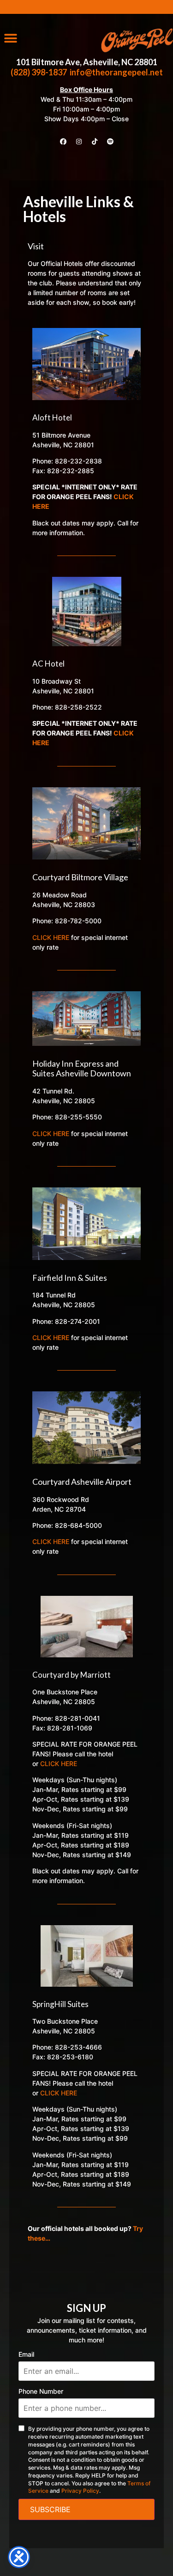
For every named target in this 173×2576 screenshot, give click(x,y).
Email (26, 2354)
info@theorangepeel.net (116, 72)
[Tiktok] (95, 142)
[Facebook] (63, 142)
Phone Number (41, 2391)
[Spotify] (110, 142)
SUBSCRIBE (50, 2509)
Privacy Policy (80, 2491)
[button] (10, 38)
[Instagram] (79, 142)
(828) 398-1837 (39, 72)
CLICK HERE (51, 937)
